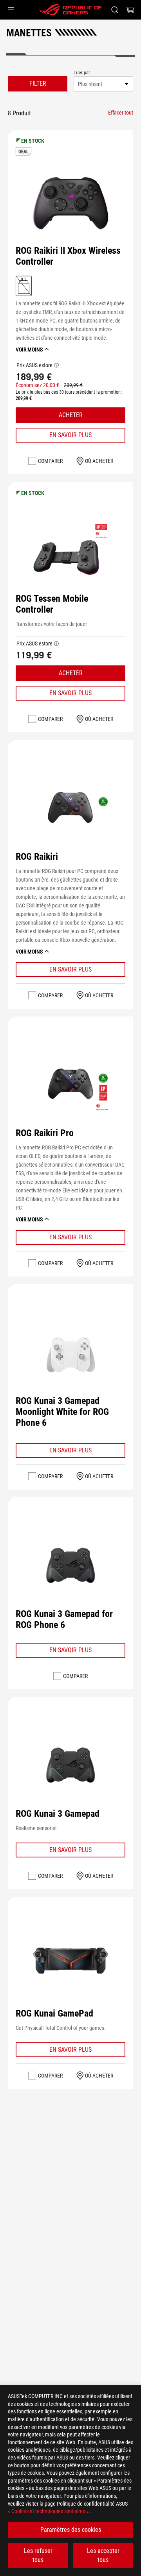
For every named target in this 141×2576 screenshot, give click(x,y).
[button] (11, 10)
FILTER (38, 83)
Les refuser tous (38, 2555)
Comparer (50, 461)
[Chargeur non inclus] (24, 285)
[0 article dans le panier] (130, 10)
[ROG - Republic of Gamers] (70, 10)
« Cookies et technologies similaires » (48, 2511)
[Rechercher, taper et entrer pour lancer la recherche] (115, 10)
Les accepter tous (103, 2555)
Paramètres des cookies (71, 2530)
